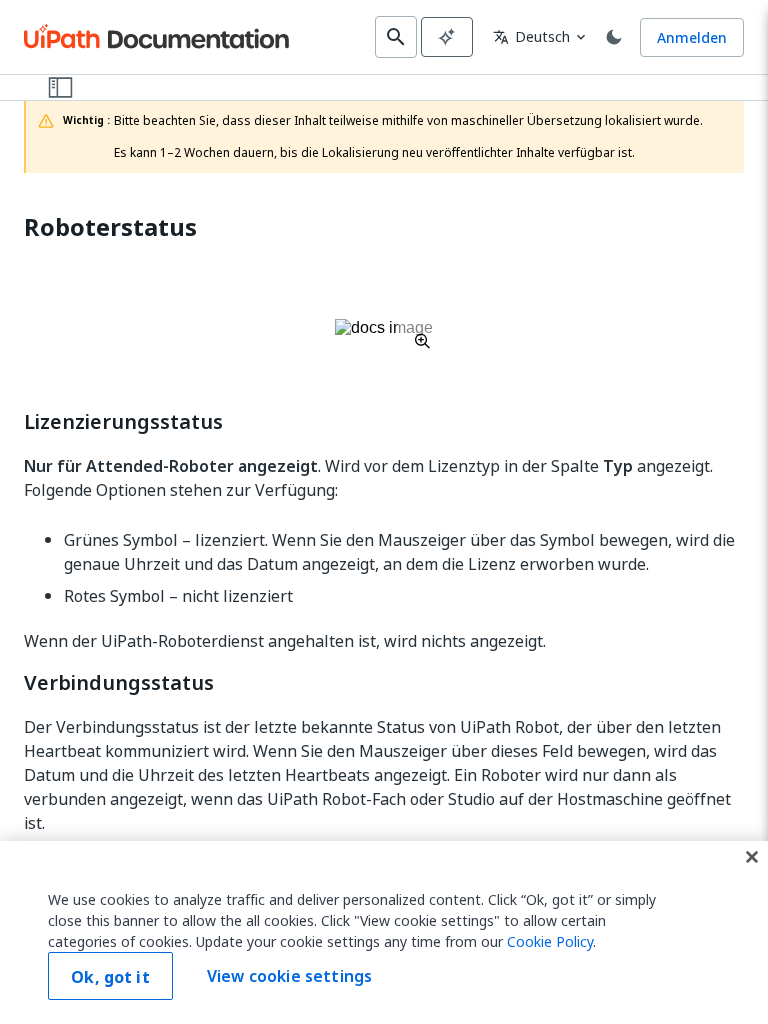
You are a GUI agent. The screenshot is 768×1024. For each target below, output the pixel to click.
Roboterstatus (110, 227)
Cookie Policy (550, 941)
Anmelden (692, 37)
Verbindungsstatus (119, 683)
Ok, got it (110, 977)
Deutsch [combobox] (531, 36)
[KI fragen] (447, 37)
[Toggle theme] (614, 37)
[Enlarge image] (384, 333)
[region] (384, 932)
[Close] (752, 857)
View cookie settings (289, 976)
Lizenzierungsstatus (123, 422)
